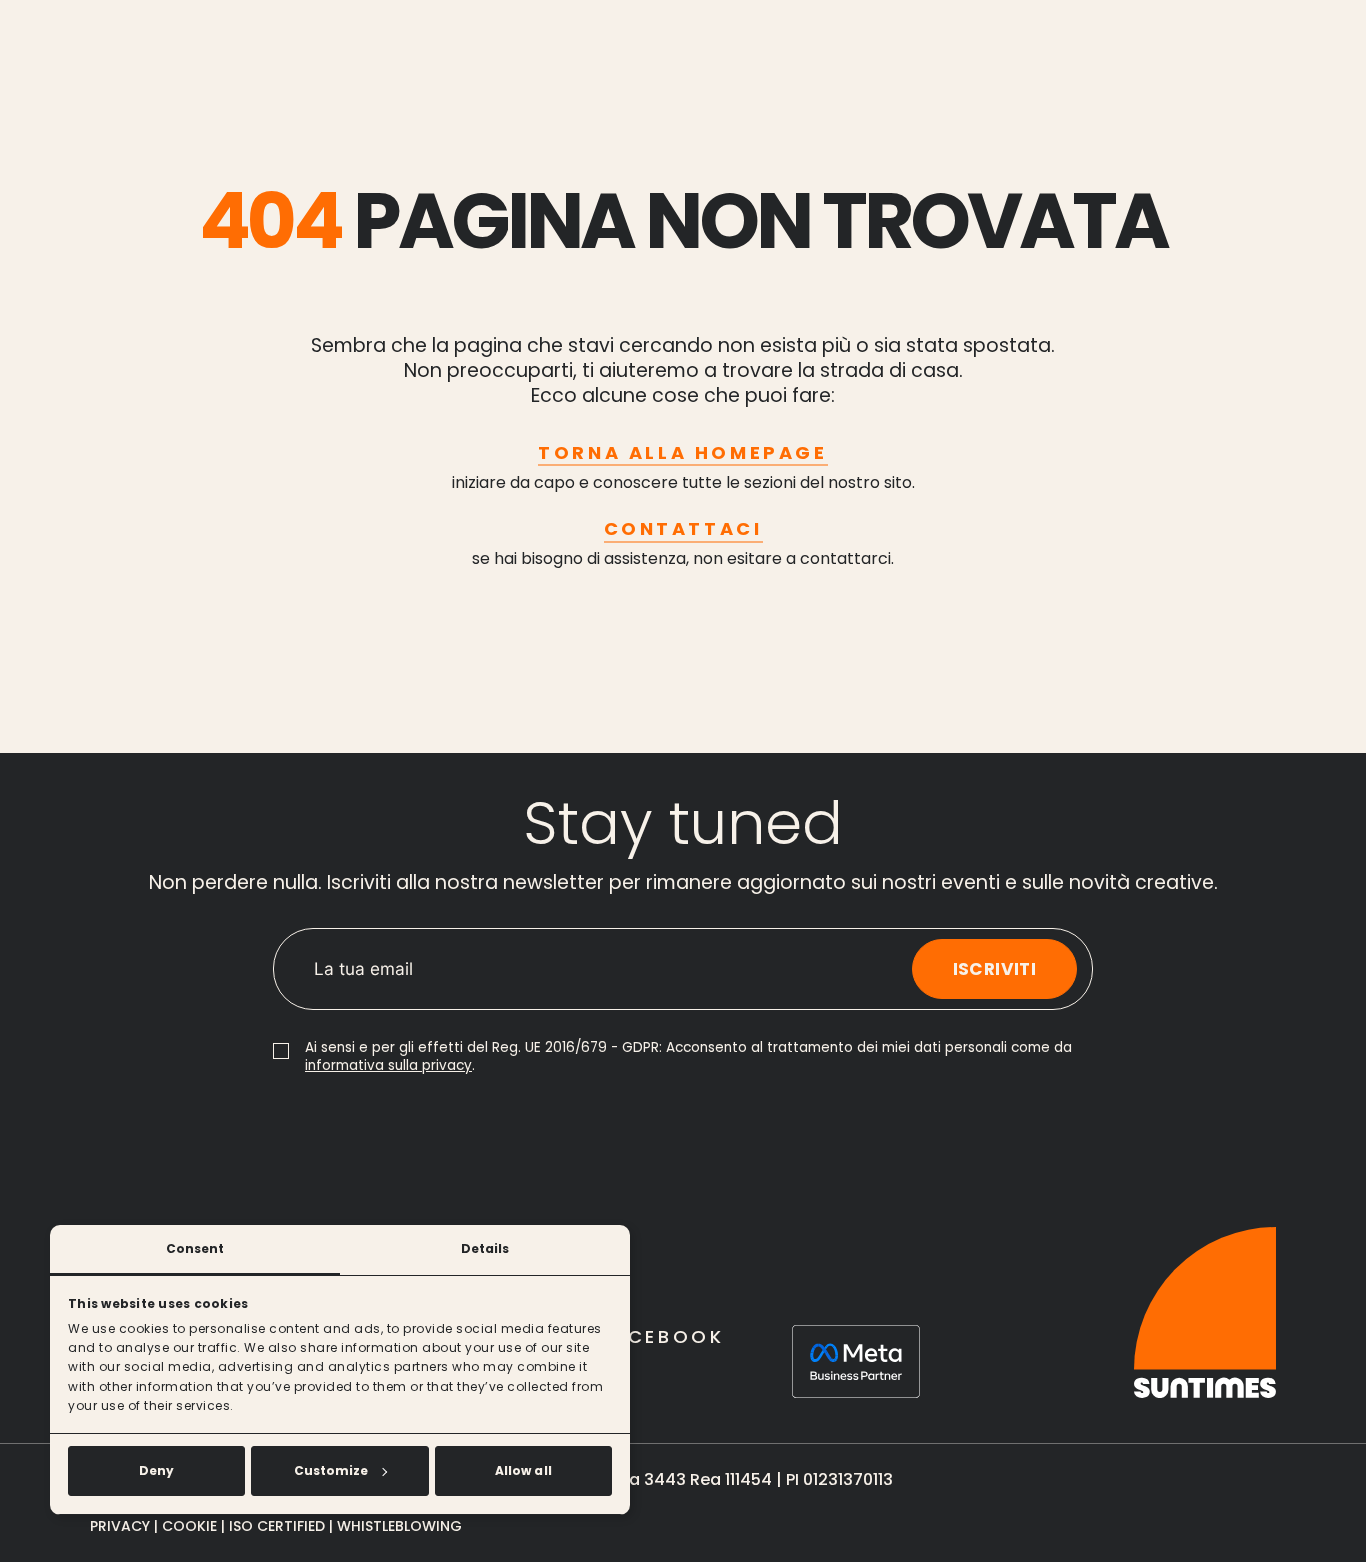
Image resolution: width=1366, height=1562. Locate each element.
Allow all (523, 1470)
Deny (156, 1470)
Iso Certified (279, 1526)
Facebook (662, 1336)
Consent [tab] (195, 1248)
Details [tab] (485, 1248)
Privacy (120, 1526)
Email (333, 950)
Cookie (189, 1526)
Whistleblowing (399, 1526)
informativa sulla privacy (388, 1065)
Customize (331, 1470)
